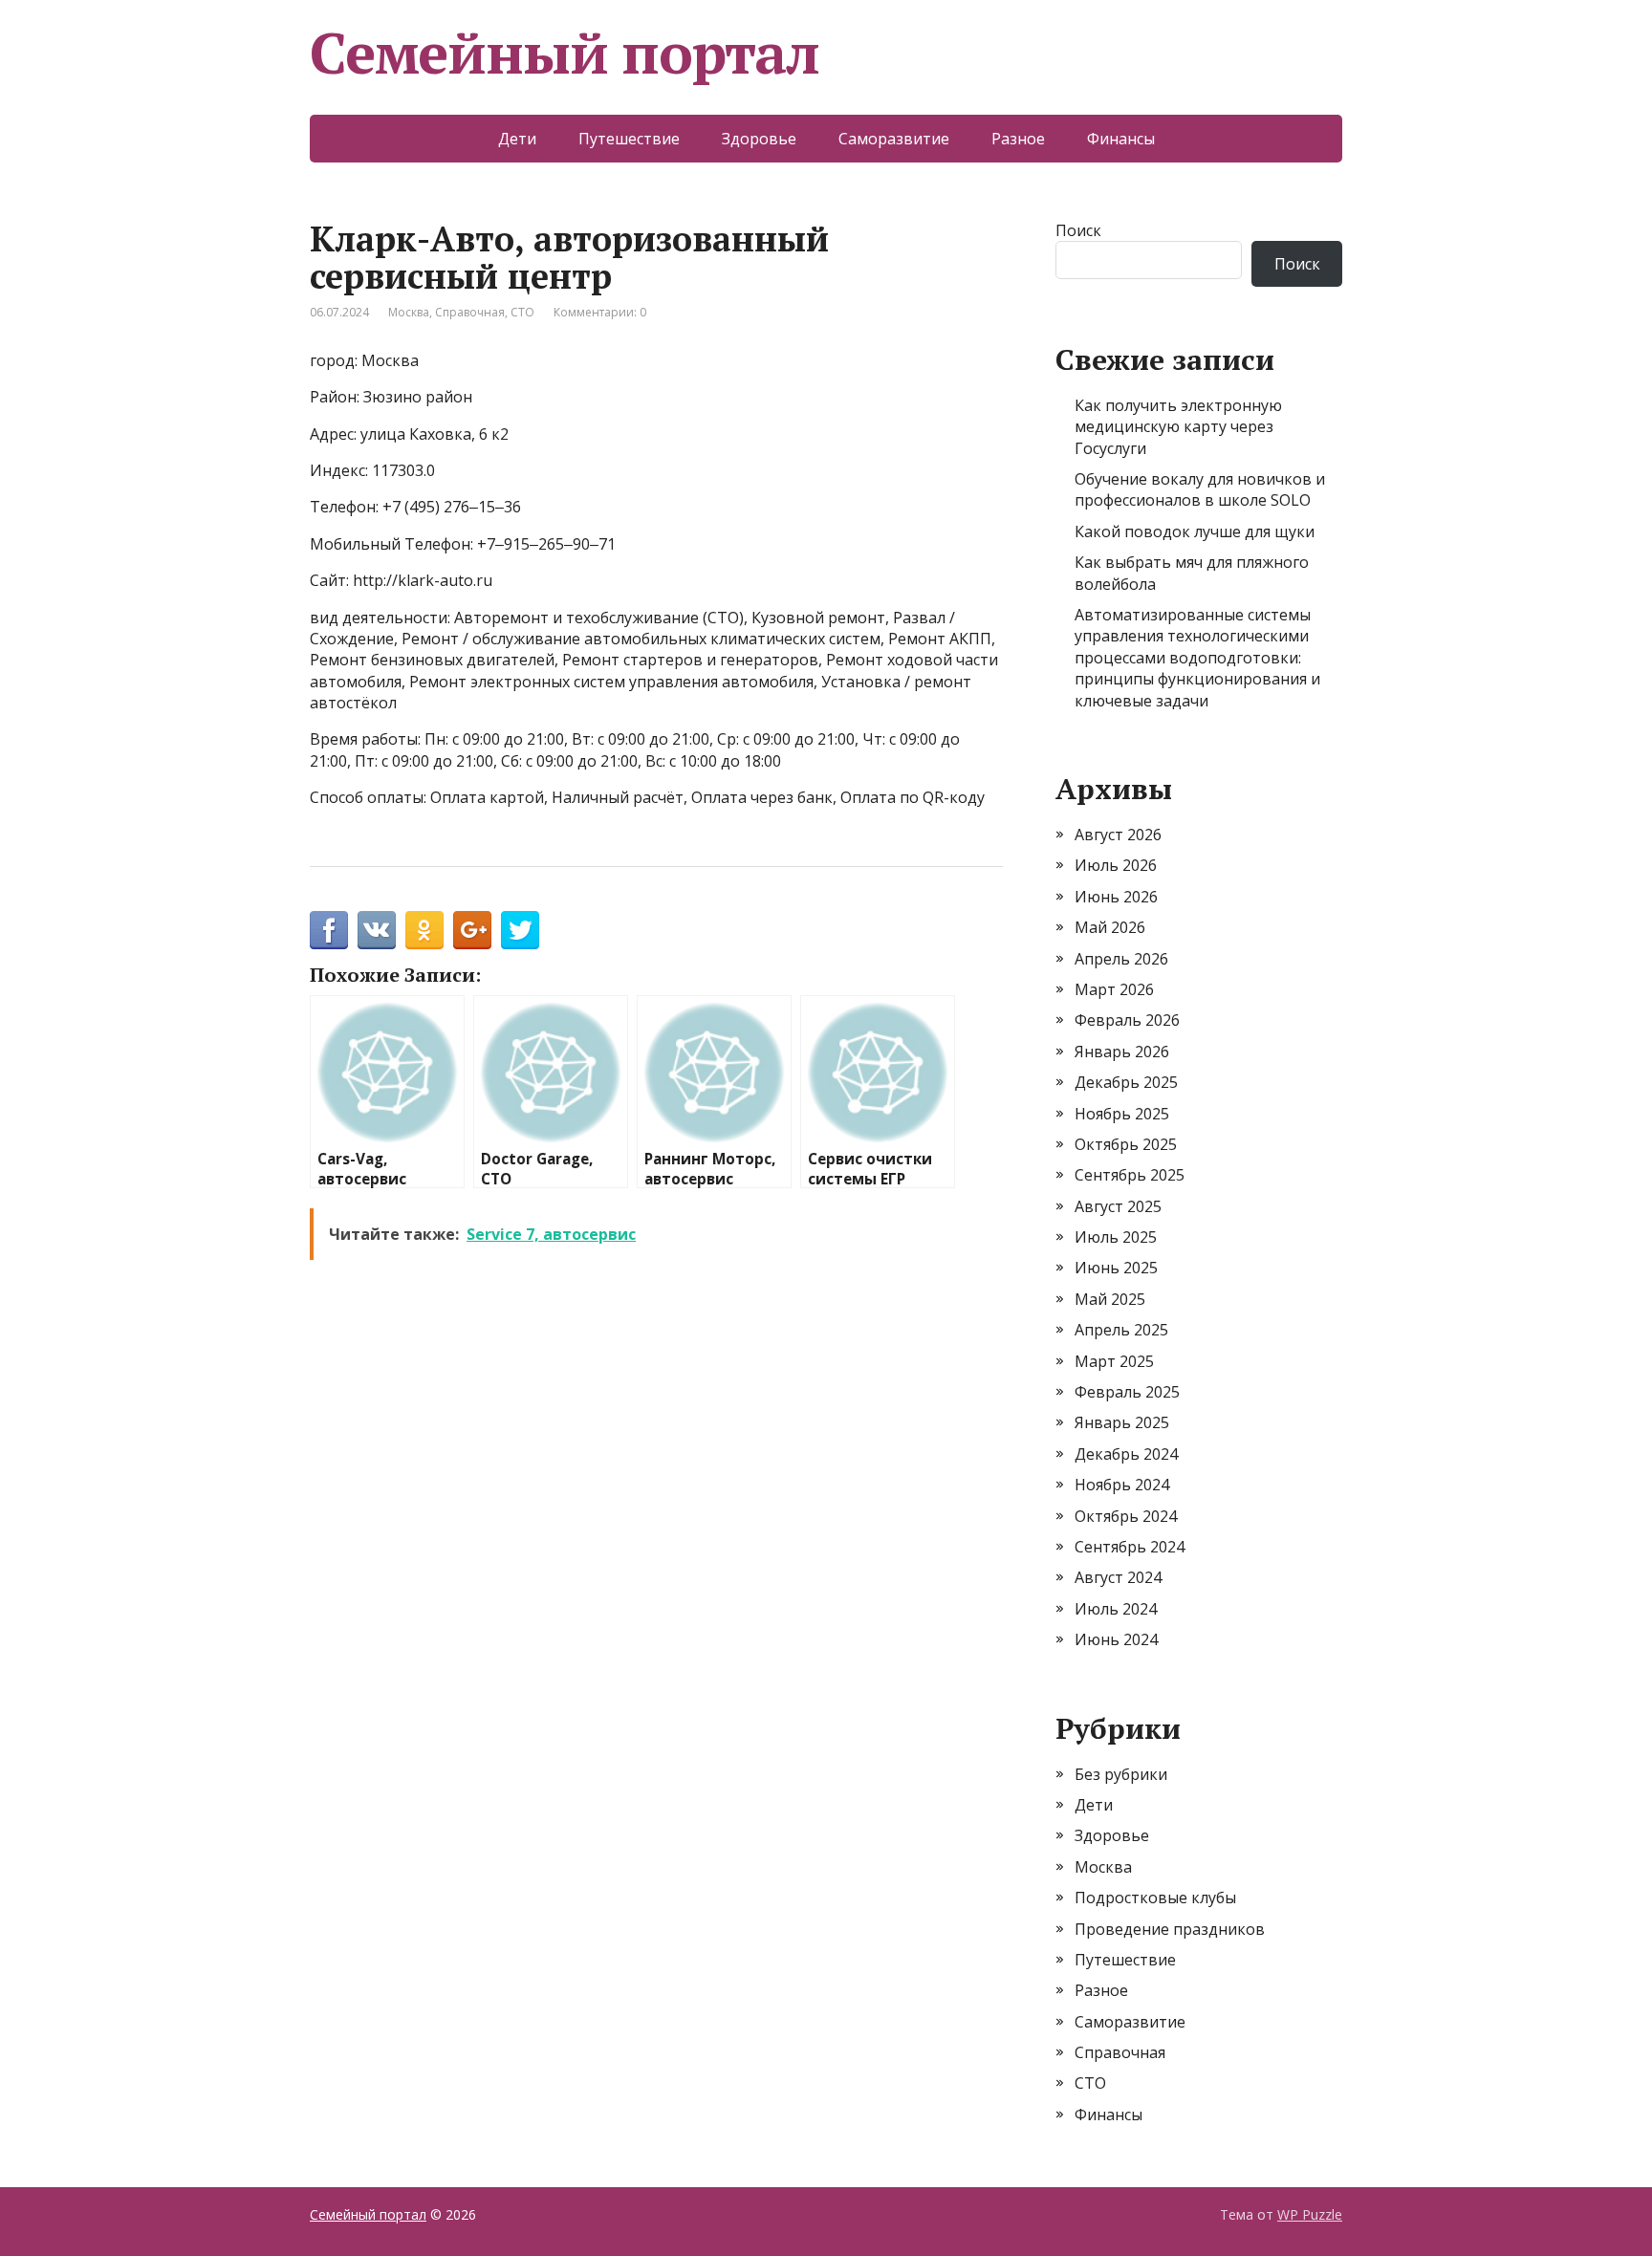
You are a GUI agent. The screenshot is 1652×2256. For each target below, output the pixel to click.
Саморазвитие (894, 139)
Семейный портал (565, 53)
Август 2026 (1118, 835)
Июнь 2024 (1116, 1639)
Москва (409, 312)
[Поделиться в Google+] (472, 930)
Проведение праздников (1170, 1929)
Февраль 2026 (1127, 1020)
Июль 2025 (1116, 1237)
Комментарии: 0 (600, 312)
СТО (522, 312)
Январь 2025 (1122, 1422)
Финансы (1121, 139)
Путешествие (629, 139)
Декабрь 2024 (1126, 1454)
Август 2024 (1118, 1577)
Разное (1018, 139)
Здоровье (759, 139)
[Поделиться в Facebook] (329, 930)
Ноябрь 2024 (1122, 1485)
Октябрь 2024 (1126, 1516)
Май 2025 (1110, 1299)
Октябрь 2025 (1126, 1144)
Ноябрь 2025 (1122, 1114)
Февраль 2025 (1127, 1392)
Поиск (1078, 230)
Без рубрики (1121, 1774)
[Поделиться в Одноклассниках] (424, 930)
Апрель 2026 (1121, 959)
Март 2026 (1114, 989)
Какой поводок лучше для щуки (1195, 531)
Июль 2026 (1116, 865)
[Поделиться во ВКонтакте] (377, 930)
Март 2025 (1114, 1361)
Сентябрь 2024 (1130, 1547)
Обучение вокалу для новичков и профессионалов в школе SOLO (1200, 489)
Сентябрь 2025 (1130, 1175)
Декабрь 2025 (1126, 1082)
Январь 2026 (1122, 1052)
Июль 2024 (1116, 1609)
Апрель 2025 (1121, 1330)
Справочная (470, 312)
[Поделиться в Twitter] (520, 930)
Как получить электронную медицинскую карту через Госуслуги (1178, 427)
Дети (517, 139)
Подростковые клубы (1155, 1898)
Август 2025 (1118, 1206)
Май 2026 (1110, 927)
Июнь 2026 (1116, 897)
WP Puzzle (1310, 2214)
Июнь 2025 (1116, 1268)
